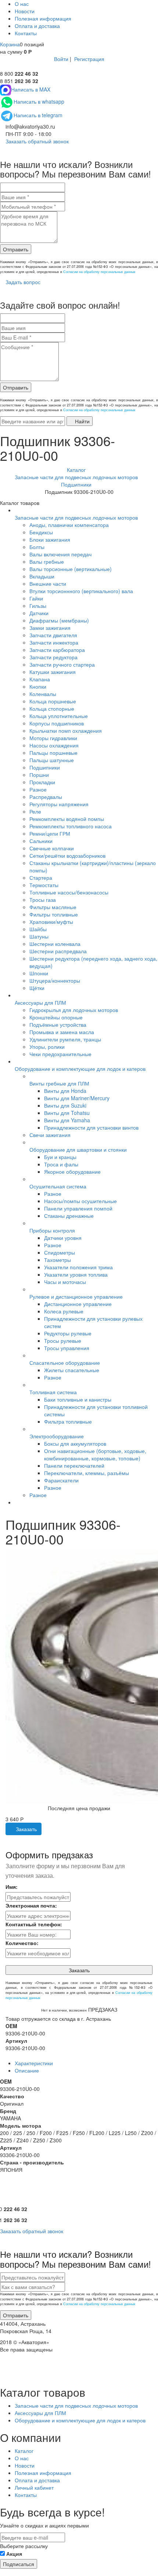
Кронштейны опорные (56, 1017)
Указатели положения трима (78, 1267)
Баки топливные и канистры (78, 1399)
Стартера (41, 878)
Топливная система (53, 1392)
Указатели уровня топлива (76, 1274)
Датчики (39, 613)
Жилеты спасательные (72, 1370)
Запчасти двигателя (53, 635)
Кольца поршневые (53, 701)
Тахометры (58, 1260)
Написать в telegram (38, 115)
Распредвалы (46, 797)
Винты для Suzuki (65, 1105)
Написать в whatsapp (39, 101)
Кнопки (38, 686)
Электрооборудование (57, 1436)
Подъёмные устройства (58, 1025)
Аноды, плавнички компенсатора (69, 525)
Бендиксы (41, 532)
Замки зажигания (50, 628)
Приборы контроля (52, 1230)
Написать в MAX (31, 89)
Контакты (26, 33)
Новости (25, 11)
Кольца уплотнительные (59, 716)
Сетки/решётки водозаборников (67, 855)
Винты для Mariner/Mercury (77, 1098)
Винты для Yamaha (67, 1120)
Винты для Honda (65, 1091)
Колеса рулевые (64, 1311)
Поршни (39, 775)
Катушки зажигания (53, 672)
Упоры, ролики (47, 1047)
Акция (14, 2554)
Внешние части (48, 584)
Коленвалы (43, 694)
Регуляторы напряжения (59, 804)
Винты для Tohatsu (67, 1113)
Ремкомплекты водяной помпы (67, 819)
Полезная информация (43, 18)
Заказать (26, 1829)
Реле (35, 811)
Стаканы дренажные (69, 1216)
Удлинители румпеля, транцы (65, 1039)
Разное (38, 789)
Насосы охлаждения (54, 745)
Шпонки (39, 973)
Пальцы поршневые (53, 753)
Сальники (41, 841)
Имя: (12, 1887)
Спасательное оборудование (65, 1363)
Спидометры (60, 1252)
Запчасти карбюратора (57, 650)
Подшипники (45, 767)
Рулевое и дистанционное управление (76, 1296)
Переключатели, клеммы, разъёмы (87, 1473)
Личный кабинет (34, 2487)
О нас (22, 4)
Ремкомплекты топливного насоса (71, 826)
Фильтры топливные (54, 914)
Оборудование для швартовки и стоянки (78, 1149)
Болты (37, 547)
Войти (61, 59)
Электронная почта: (31, 1905)
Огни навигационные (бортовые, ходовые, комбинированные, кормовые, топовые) (95, 1454)
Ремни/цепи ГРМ (50, 833)
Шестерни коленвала (55, 944)
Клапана (40, 679)
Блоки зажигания (50, 539)
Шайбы (38, 929)
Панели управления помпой (78, 1208)
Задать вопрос (22, 282)
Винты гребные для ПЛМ (59, 1083)
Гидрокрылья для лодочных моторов (74, 1010)
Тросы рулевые (63, 1341)
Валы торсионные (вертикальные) (71, 569)
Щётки (37, 988)
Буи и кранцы (60, 1157)
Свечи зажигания (50, 1135)
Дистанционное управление (78, 1304)
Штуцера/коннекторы (55, 980)
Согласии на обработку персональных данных (99, 272)
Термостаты (44, 885)
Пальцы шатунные (52, 760)
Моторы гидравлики (53, 738)
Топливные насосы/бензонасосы (69, 892)
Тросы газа (43, 900)
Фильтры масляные (53, 907)
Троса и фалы (61, 1164)
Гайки (36, 598)
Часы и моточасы (65, 1282)
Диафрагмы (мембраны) (59, 620)
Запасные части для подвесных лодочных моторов (76, 517)
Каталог (24, 2451)
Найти (82, 421)
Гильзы (38, 606)
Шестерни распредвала (58, 951)
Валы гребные (47, 562)
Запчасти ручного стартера (62, 664)
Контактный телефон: (34, 1924)
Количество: (22, 1943)
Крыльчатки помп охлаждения (66, 731)
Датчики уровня (63, 1238)
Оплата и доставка (37, 26)
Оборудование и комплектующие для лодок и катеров (80, 1069)
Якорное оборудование (72, 1172)
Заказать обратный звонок (36, 141)
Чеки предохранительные (60, 1054)
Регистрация (89, 59)
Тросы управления (67, 1348)
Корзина (10, 44)
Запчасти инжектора (54, 642)
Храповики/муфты (51, 922)
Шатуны (39, 936)
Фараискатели (61, 1480)
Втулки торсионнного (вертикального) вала (81, 591)
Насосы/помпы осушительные (80, 1201)
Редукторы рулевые (68, 1333)
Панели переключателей (74, 1465)
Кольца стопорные (52, 708)
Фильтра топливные (68, 1421)
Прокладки (42, 782)
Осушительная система (58, 1186)
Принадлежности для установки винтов (91, 1127)
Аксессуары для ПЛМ (40, 1002)
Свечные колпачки (52, 848)
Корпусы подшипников (57, 723)
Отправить (16, 249)
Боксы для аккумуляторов (75, 1443)
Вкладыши (42, 576)
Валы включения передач (60, 554)
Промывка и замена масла (62, 1032)
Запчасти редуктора (53, 657)
